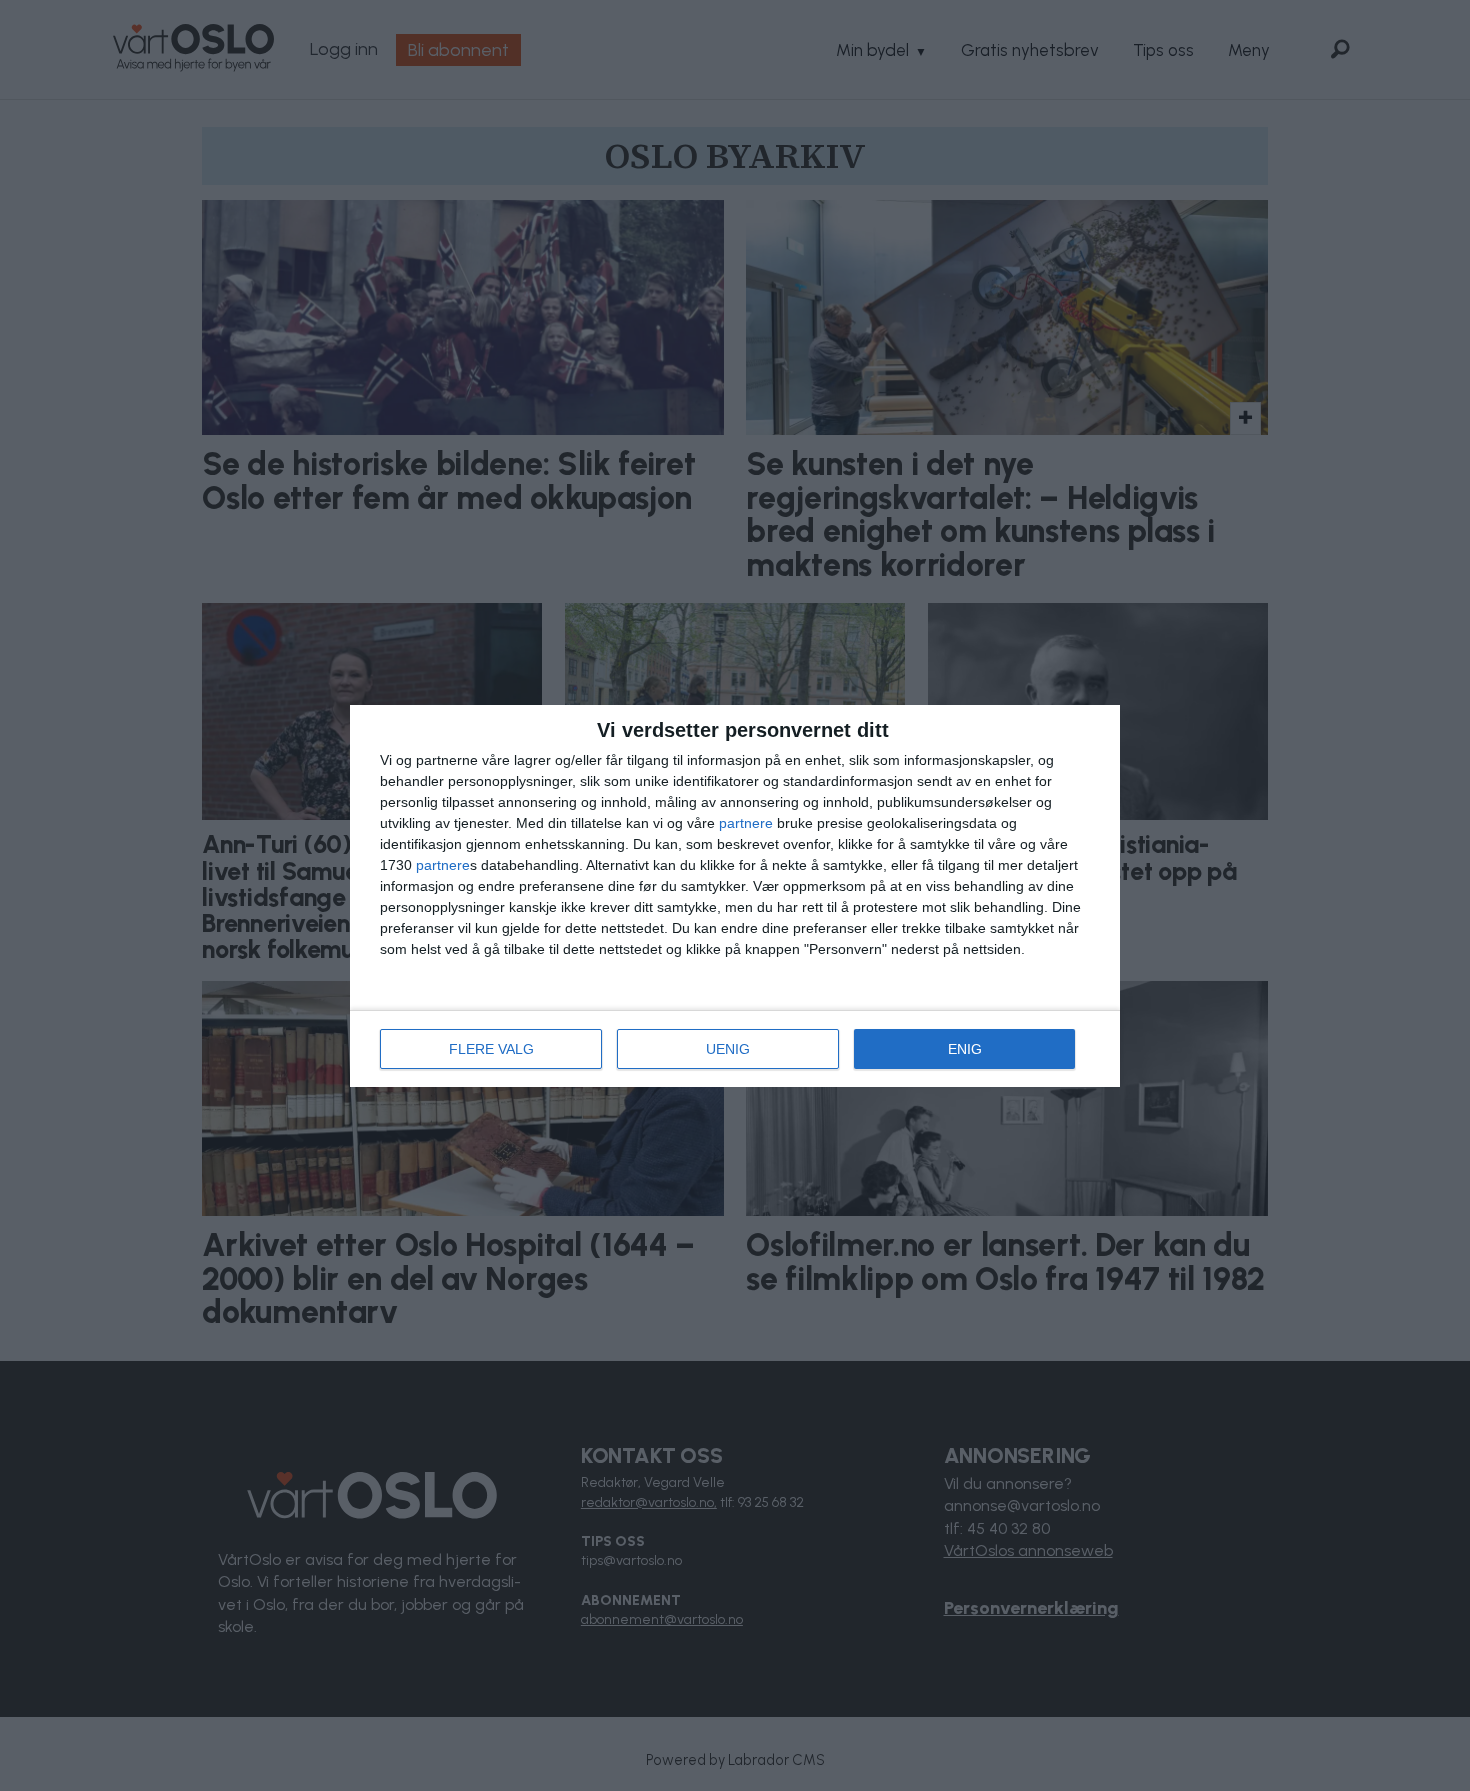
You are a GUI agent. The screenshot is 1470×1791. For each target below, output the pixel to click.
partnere (746, 823)
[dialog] (735, 896)
